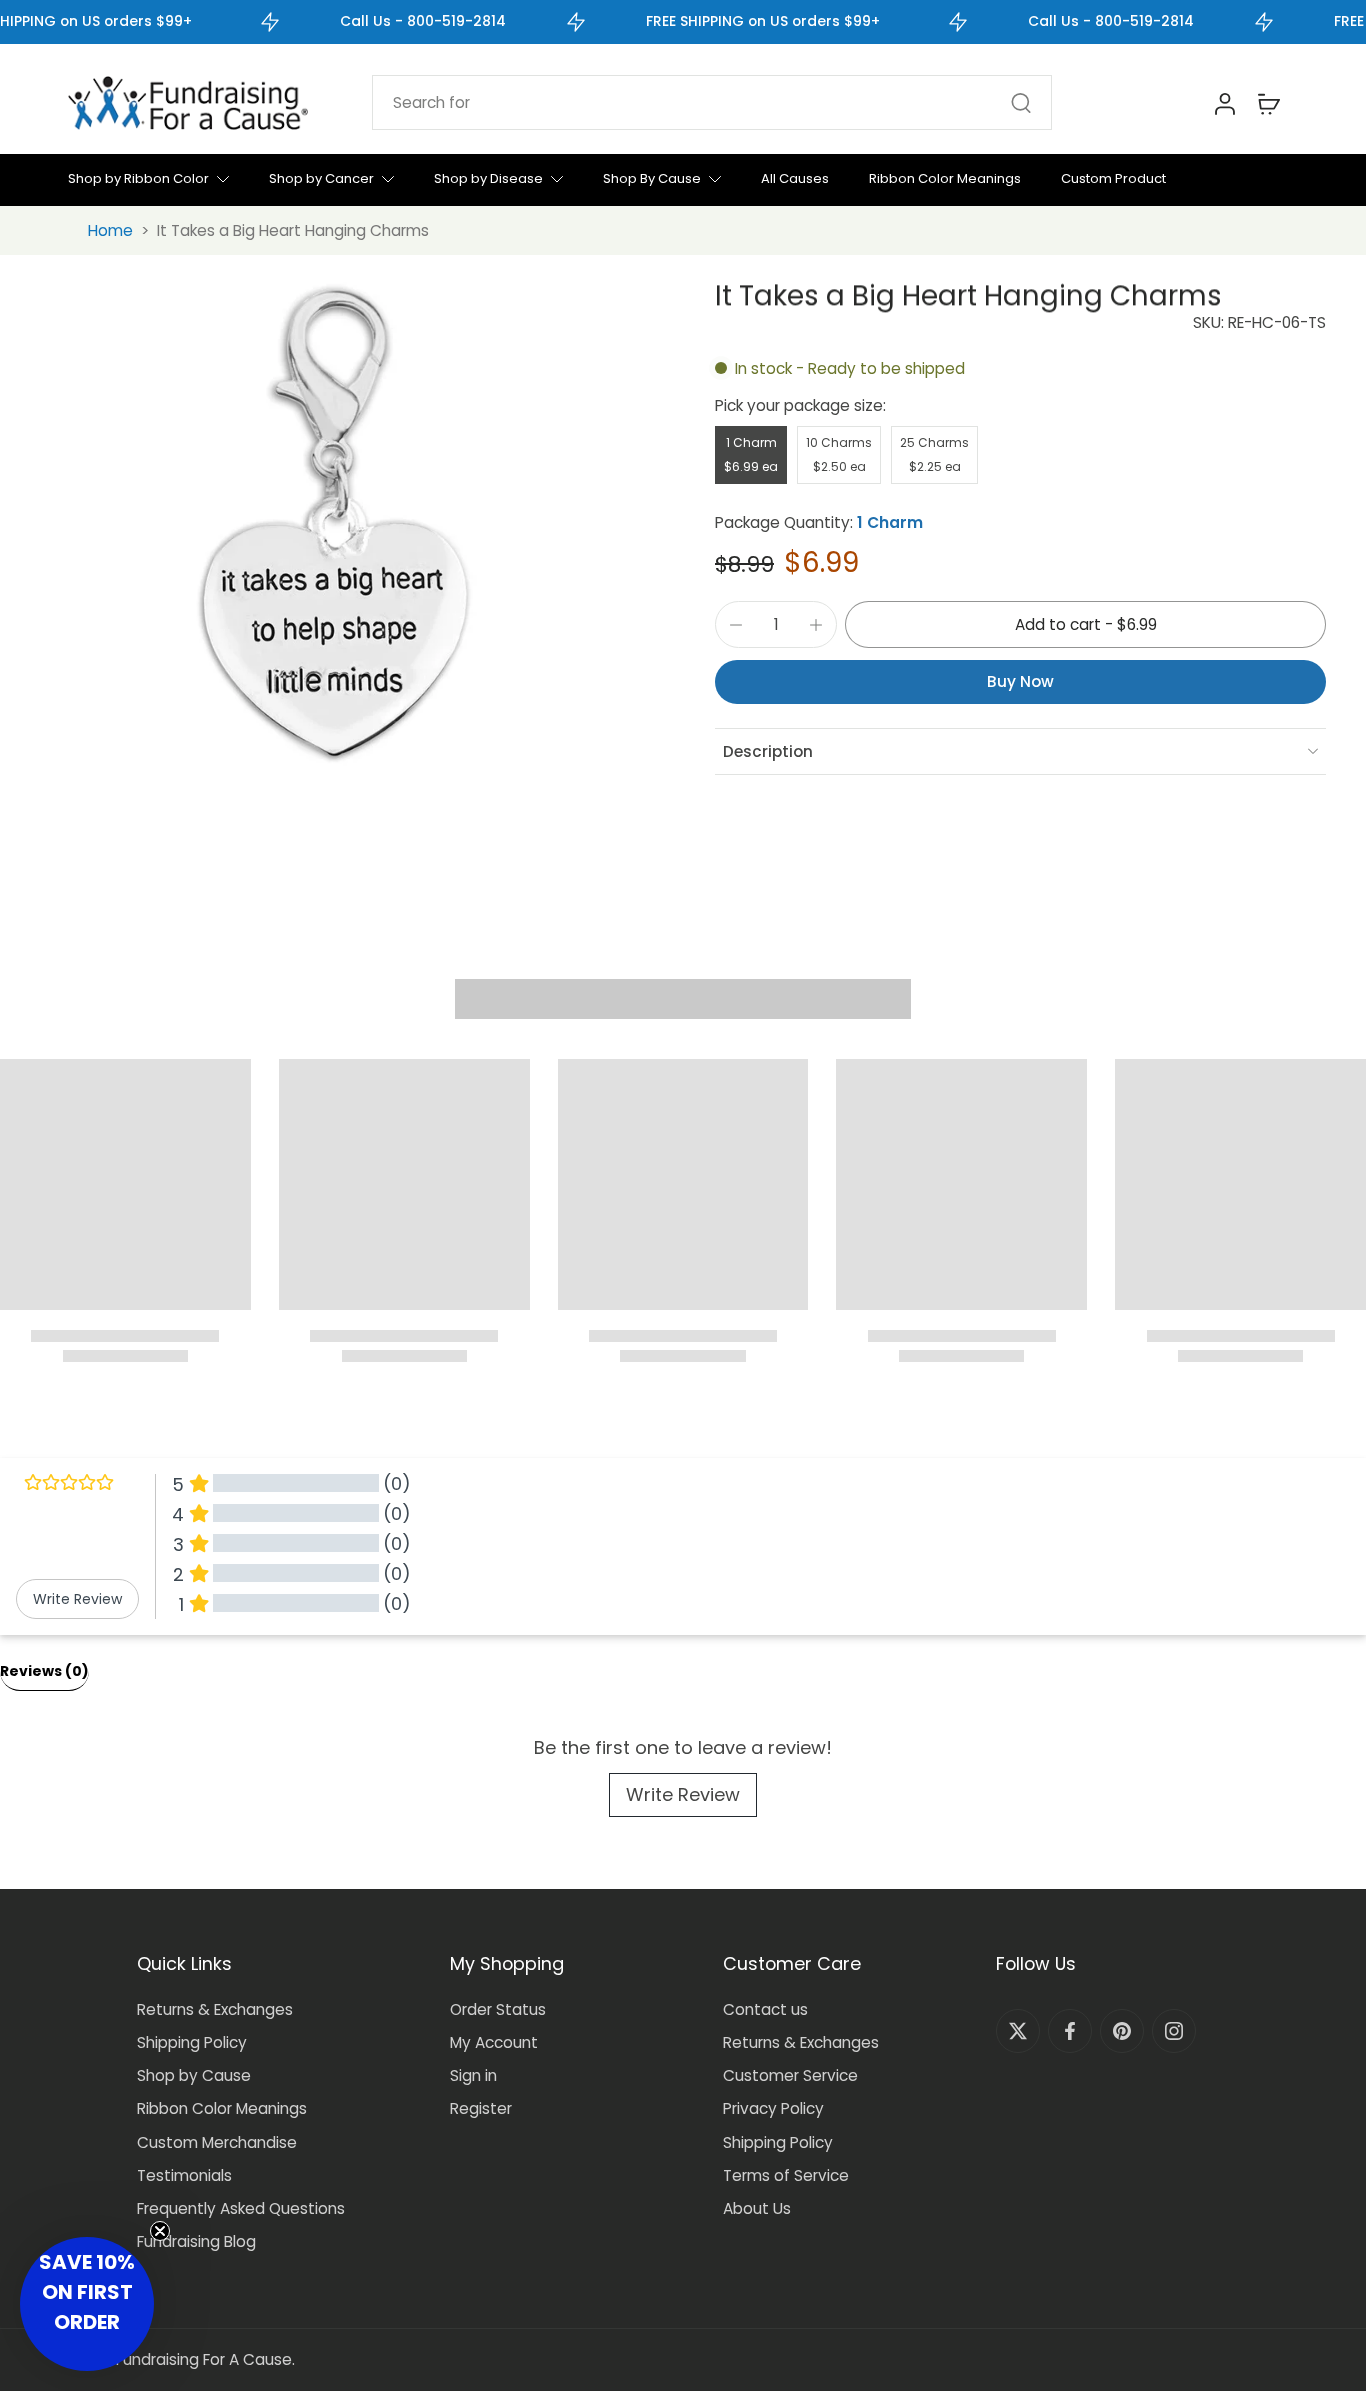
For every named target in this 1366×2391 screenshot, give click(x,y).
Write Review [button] (77, 1599)
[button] (1085, 624)
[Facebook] (1070, 2031)
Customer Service (790, 2075)
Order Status (498, 2009)
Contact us (765, 2009)
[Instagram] (1174, 2031)
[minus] (736, 625)
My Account (494, 2042)
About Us (757, 2208)
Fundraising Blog (196, 2241)
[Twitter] (1018, 2031)
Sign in (473, 2075)
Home (110, 230)
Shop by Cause (194, 2075)
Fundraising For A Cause (204, 2359)
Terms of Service (786, 2175)
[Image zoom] (335, 529)
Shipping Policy (192, 2042)
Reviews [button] (44, 1671)
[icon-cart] (1268, 103)
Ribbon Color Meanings (222, 2108)
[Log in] (1224, 103)
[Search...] (1021, 103)
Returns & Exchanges (215, 2009)
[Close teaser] (160, 2231)
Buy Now (1020, 681)
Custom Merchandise (217, 2142)
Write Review (683, 1794)
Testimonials (184, 2175)
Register (481, 2108)
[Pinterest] (1122, 2031)
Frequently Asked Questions (241, 2208)
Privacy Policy (773, 2108)
